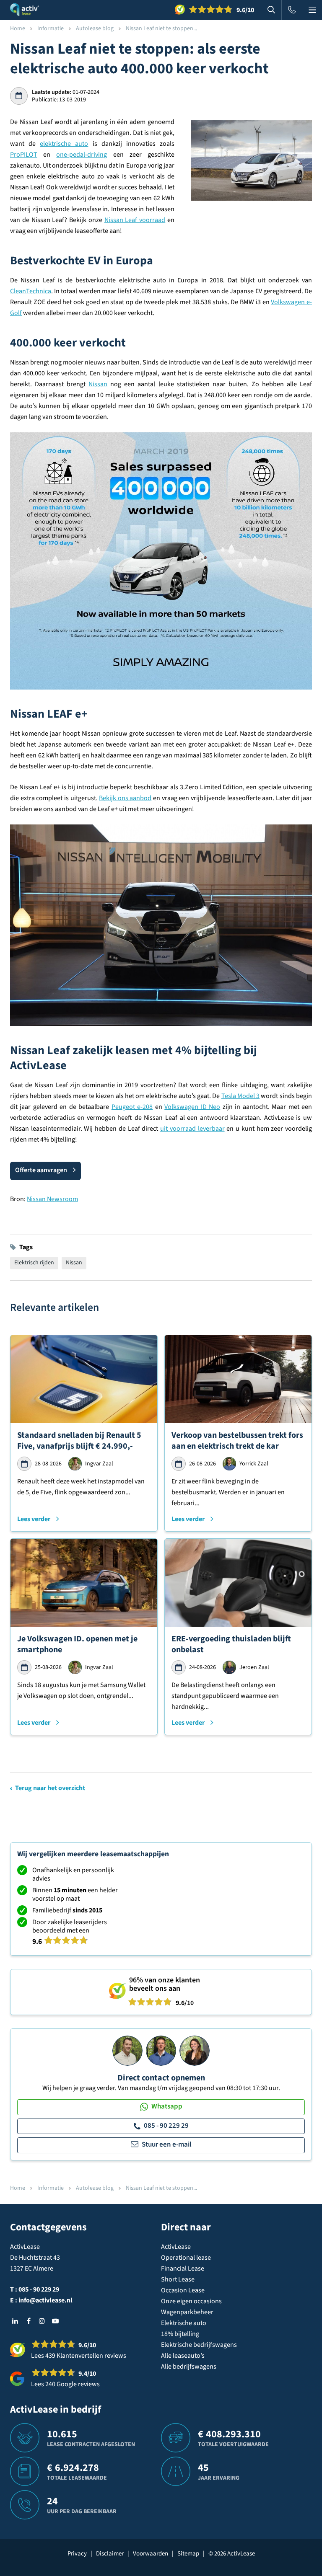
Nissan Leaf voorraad (135, 220)
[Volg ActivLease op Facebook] (29, 2321)
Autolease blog (95, 28)
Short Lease (178, 2279)
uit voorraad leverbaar (192, 1129)
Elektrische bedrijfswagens (199, 2345)
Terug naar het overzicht (50, 1788)
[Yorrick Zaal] (161, 2050)
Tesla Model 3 (241, 1096)
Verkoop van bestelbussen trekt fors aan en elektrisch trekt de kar (237, 1441)
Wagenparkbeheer (187, 2312)
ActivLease (176, 2247)
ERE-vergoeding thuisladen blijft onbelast (231, 1644)
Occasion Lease (183, 2290)
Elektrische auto (184, 2323)
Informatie (51, 28)
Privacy (77, 2554)
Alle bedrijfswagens (189, 2367)
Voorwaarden (151, 2554)
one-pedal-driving (82, 155)
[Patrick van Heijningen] (127, 2050)
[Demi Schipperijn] (195, 2050)
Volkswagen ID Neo (192, 1107)
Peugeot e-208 (132, 1107)
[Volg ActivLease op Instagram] (42, 2321)
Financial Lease (183, 2269)
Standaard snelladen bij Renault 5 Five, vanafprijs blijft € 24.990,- (79, 1441)
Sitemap (188, 2554)
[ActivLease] (25, 10)
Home (18, 28)
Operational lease (186, 2258)
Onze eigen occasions (191, 2301)
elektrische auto (64, 144)
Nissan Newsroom (52, 1199)
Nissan (98, 384)
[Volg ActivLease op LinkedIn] (15, 2321)
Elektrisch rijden (34, 1263)
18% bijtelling (180, 2334)
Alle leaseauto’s (183, 2356)
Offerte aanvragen (41, 1170)
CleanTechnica (31, 291)
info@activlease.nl (45, 2300)
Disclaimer (110, 2554)
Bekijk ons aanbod (125, 798)
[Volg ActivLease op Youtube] (55, 2321)
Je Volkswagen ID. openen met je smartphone (77, 1644)
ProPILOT (24, 155)
